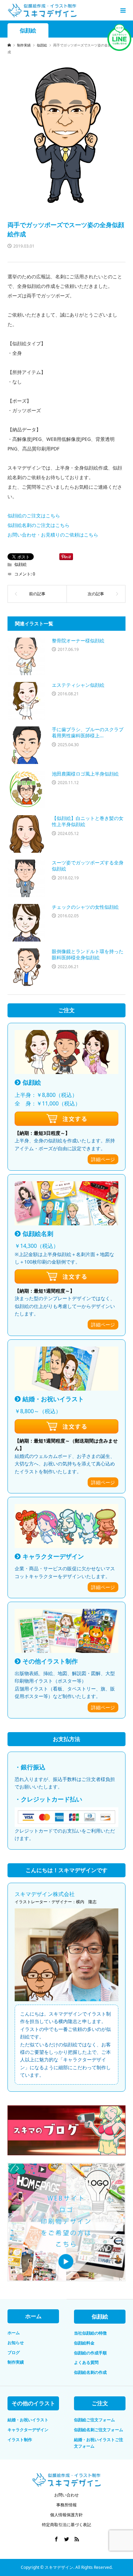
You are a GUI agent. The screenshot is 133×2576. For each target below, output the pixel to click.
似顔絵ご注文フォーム (94, 2420)
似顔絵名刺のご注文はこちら (39, 525)
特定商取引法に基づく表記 (66, 2525)
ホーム (14, 2333)
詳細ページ (103, 1159)
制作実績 (16, 2362)
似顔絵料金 (84, 2343)
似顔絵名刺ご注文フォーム (99, 2430)
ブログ (14, 2352)
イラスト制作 (20, 2440)
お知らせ (16, 2343)
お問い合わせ (66, 2495)
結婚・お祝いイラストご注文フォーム (99, 2443)
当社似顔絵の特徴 (90, 2333)
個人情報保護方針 (66, 2515)
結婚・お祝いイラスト (28, 2420)
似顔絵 (28, 31)
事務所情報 (66, 2505)
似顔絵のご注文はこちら (34, 516)
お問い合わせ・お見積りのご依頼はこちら (53, 535)
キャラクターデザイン (28, 2430)
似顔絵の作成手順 (90, 2353)
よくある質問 (86, 2362)
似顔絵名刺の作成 (90, 2372)
